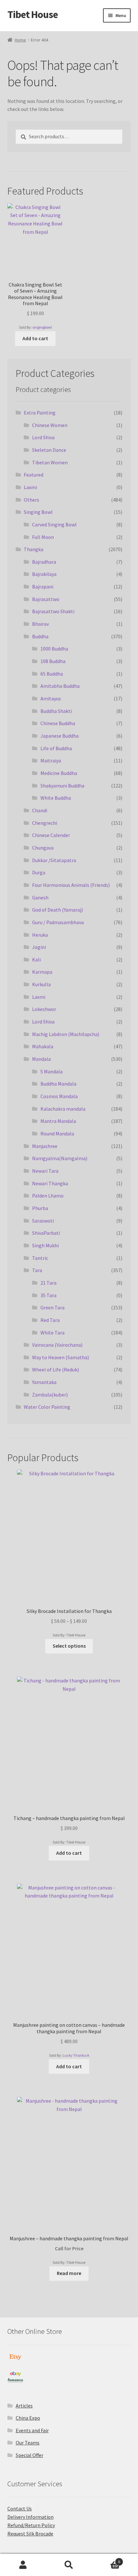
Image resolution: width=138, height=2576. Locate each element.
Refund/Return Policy (31, 2525)
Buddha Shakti (56, 711)
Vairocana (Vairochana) (57, 1345)
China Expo (28, 2418)
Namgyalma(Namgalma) (60, 1158)
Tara (37, 1270)
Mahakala (43, 1046)
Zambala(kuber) (50, 1395)
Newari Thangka (50, 1183)
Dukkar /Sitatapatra (54, 860)
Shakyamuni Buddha (62, 786)
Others (31, 500)
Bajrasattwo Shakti (53, 611)
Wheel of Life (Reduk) (56, 1370)
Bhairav (40, 624)
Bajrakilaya (44, 574)
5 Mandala (52, 1071)
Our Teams (28, 2443)
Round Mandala (57, 1133)
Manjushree (45, 1146)
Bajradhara (44, 562)
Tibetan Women (50, 462)
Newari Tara (45, 1171)
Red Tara (50, 1320)
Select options (69, 1646)
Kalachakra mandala (63, 1109)
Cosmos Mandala (59, 1096)
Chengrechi (45, 823)
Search (69, 2565)
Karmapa (42, 972)
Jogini (39, 947)
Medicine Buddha (59, 773)
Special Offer (30, 2455)
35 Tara (48, 1295)
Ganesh (40, 897)
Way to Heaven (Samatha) (60, 1357)
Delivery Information (30, 2517)
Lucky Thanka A (76, 2055)
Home (20, 40)
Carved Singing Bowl (54, 524)
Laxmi (30, 487)
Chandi (40, 810)
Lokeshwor (44, 1009)
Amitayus (51, 698)
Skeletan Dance (49, 450)
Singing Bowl (38, 512)
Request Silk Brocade (30, 2534)
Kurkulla (41, 984)
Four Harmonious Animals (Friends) (71, 885)
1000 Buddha (54, 649)
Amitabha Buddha (60, 686)
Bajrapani (43, 587)
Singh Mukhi (45, 1245)
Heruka (40, 935)
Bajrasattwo (46, 599)
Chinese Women (50, 425)
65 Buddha (52, 674)
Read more (69, 2273)
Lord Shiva (43, 437)
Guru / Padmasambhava (58, 922)
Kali (36, 960)
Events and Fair (32, 2430)
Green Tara (52, 1307)
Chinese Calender (51, 835)
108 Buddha (53, 661)
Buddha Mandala (58, 1084)
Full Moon (43, 537)
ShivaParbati (46, 1233)
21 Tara (48, 1283)
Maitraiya (51, 760)
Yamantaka (44, 1382)
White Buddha (56, 798)
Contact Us (20, 2508)
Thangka (34, 549)
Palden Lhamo (48, 1196)
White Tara (52, 1333)
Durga (39, 872)
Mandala (41, 1059)
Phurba (40, 1208)
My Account (23, 2565)
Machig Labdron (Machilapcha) (66, 1034)
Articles (24, 2406)
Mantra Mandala (58, 1121)
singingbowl (42, 327)
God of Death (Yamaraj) (57, 910)
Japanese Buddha (60, 736)
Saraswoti (43, 1221)
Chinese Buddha (58, 723)
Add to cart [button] (35, 338)
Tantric (40, 1258)
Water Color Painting (47, 1407)
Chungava (43, 848)
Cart (106, 2559)
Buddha (40, 636)
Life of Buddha (56, 748)
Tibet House (33, 14)
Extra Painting (40, 413)
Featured (34, 475)
